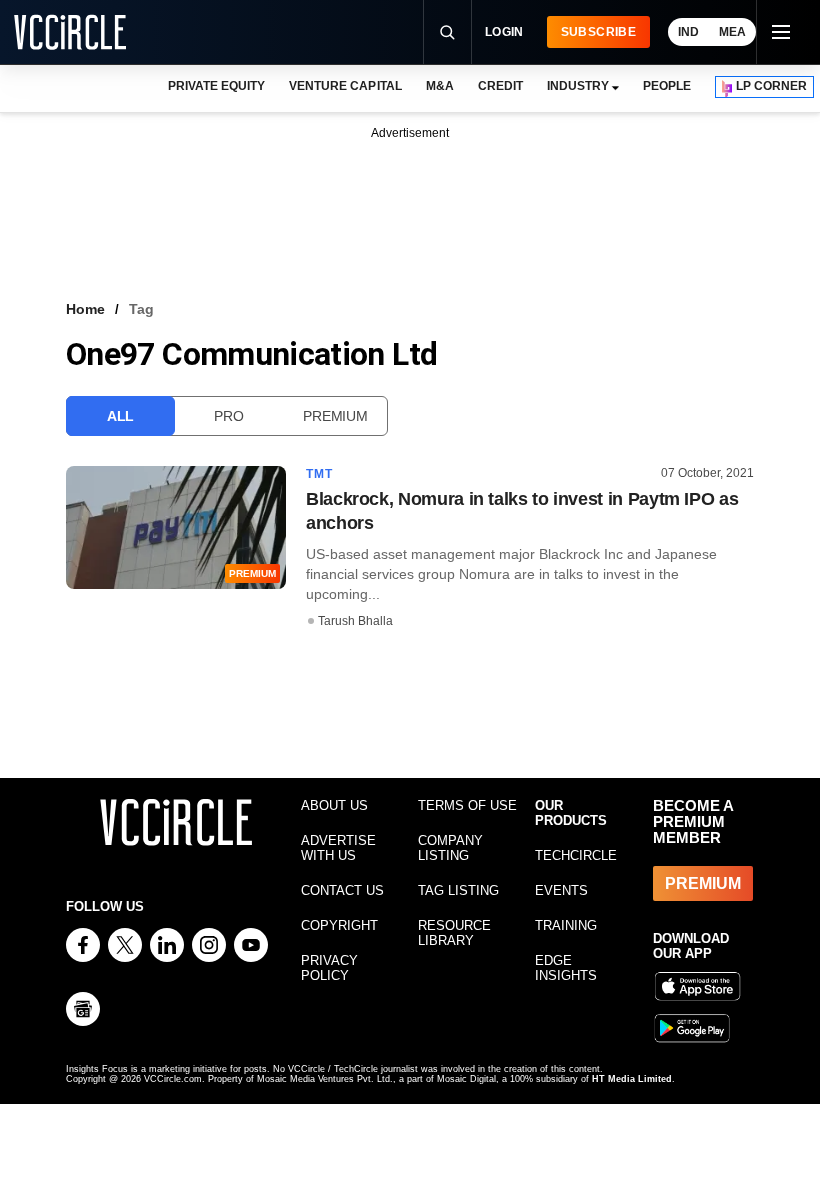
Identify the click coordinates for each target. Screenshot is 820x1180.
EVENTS (561, 890)
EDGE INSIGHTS (566, 968)
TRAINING (566, 925)
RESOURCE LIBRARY (454, 933)
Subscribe (598, 32)
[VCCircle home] (70, 32)
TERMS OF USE (467, 805)
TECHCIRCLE (576, 855)
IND (688, 32)
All (120, 416)
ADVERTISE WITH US (338, 848)
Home (85, 309)
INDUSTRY (578, 86)
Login (504, 32)
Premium (335, 416)
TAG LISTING (458, 890)
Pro (228, 416)
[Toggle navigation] (780, 32)
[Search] (447, 32)
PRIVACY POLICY (329, 968)
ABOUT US (334, 805)
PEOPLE (667, 86)
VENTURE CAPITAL (345, 86)
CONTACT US (342, 890)
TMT (320, 474)
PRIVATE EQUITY (216, 86)
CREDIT (500, 86)
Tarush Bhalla (355, 621)
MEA (732, 32)
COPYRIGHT (339, 925)
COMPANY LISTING (450, 848)
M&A (440, 86)
